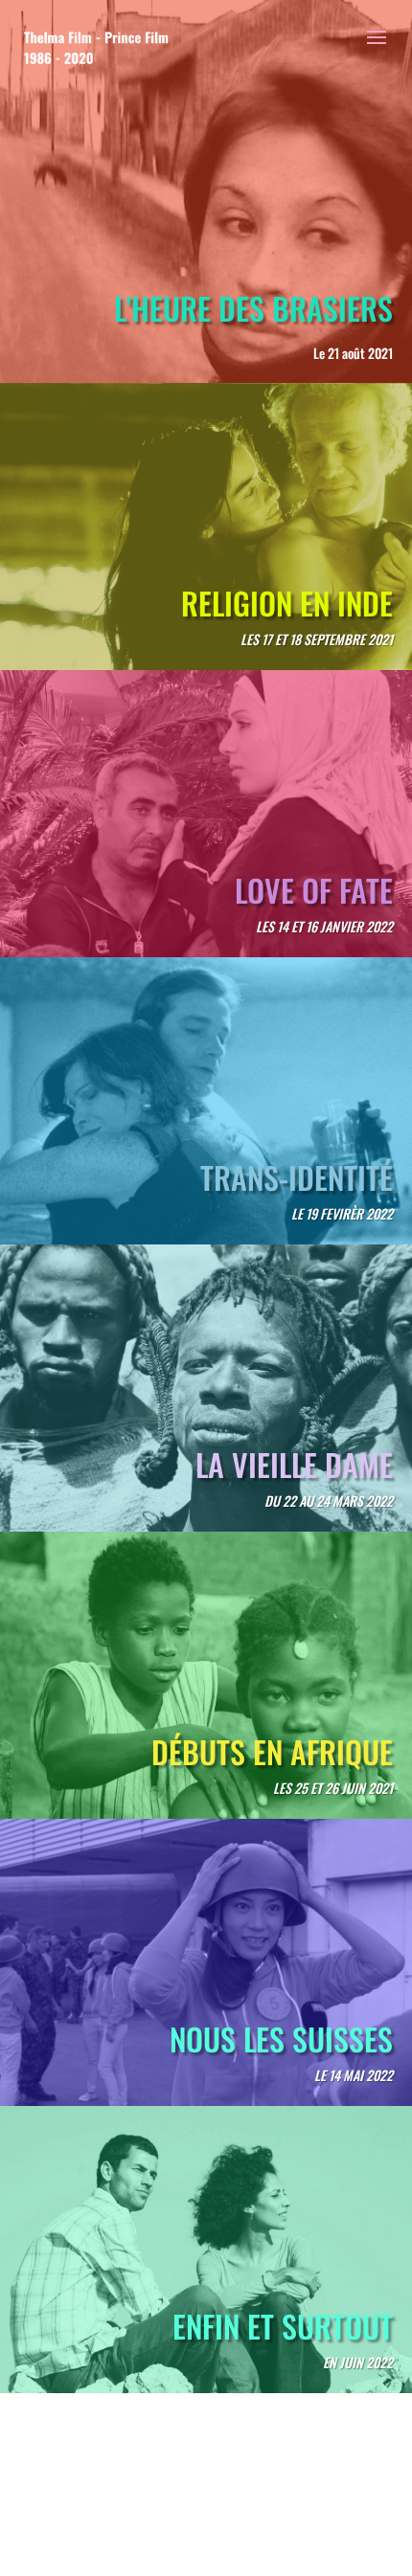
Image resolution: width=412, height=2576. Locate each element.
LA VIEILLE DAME (294, 1464)
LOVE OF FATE (314, 890)
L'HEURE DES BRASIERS (253, 308)
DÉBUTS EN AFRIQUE (272, 1751)
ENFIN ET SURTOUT (283, 2326)
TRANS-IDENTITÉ (297, 1177)
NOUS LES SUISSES (281, 2038)
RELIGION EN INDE (287, 603)
